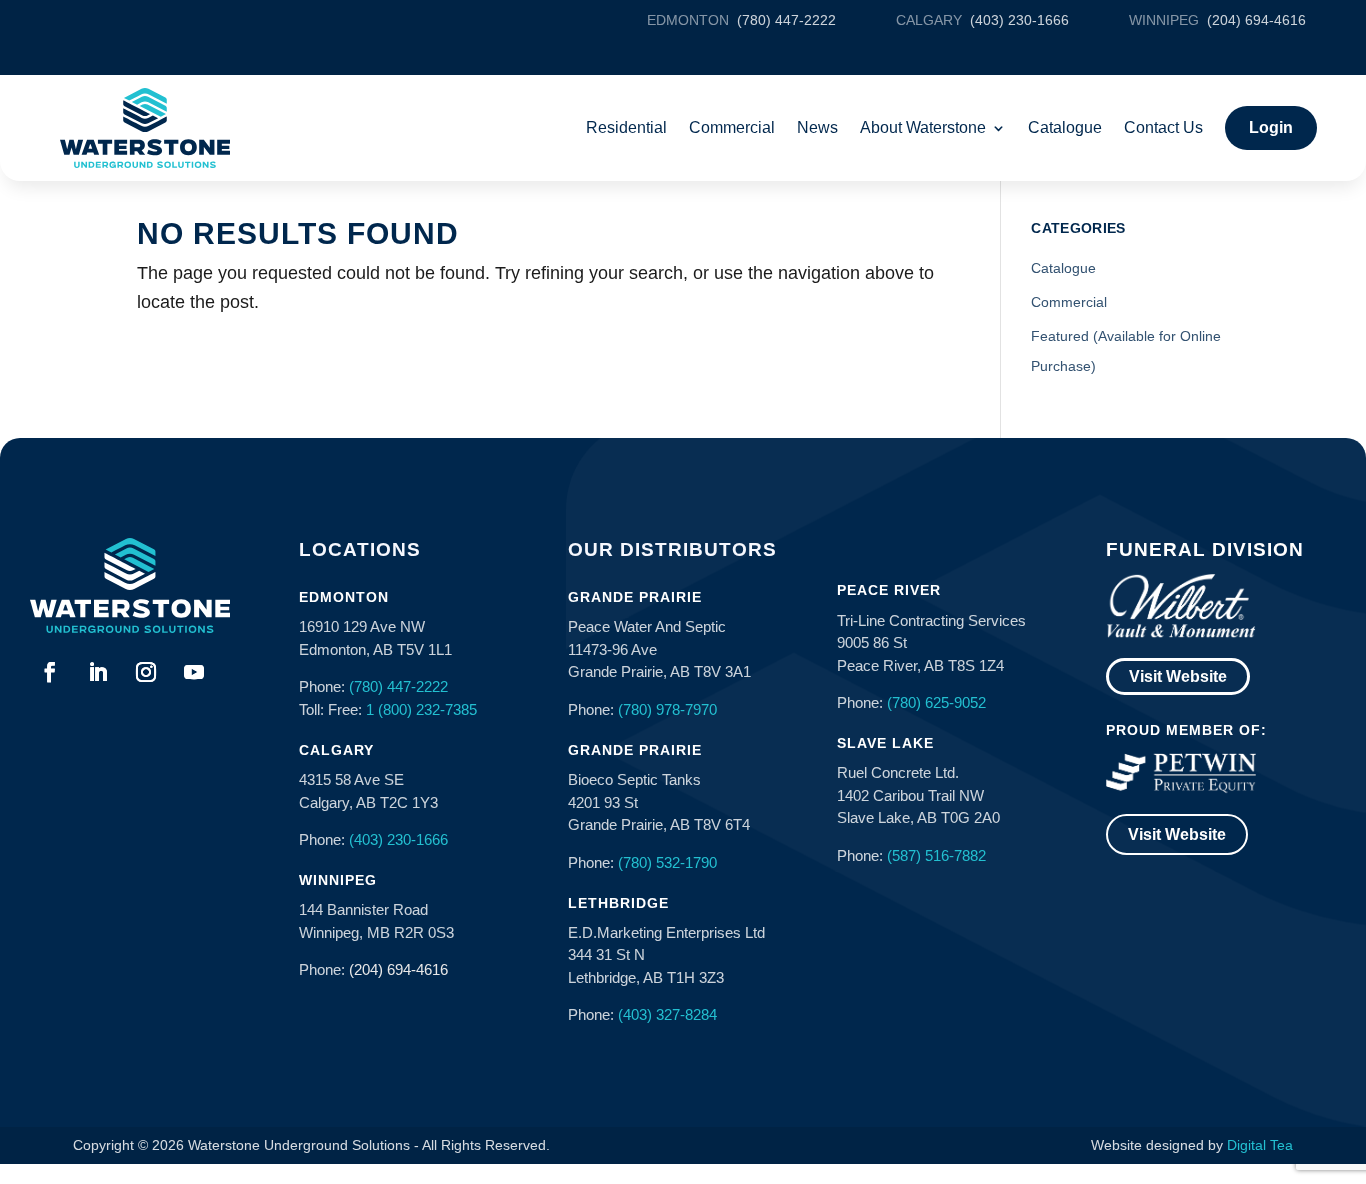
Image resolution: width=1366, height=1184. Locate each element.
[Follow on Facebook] (50, 672)
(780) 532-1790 (667, 862)
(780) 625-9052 (936, 702)
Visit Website (1178, 676)
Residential (626, 127)
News (817, 127)
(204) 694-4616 (398, 969)
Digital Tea (1260, 1145)
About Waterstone (923, 127)
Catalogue (1065, 127)
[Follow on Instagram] (146, 672)
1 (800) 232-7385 (421, 709)
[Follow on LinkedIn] (98, 672)
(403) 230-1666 (398, 839)
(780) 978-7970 (667, 709)
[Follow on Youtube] (194, 672)
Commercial (732, 127)
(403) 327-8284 (667, 1014)
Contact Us (1163, 127)
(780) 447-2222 (398, 686)
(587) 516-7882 (936, 855)
